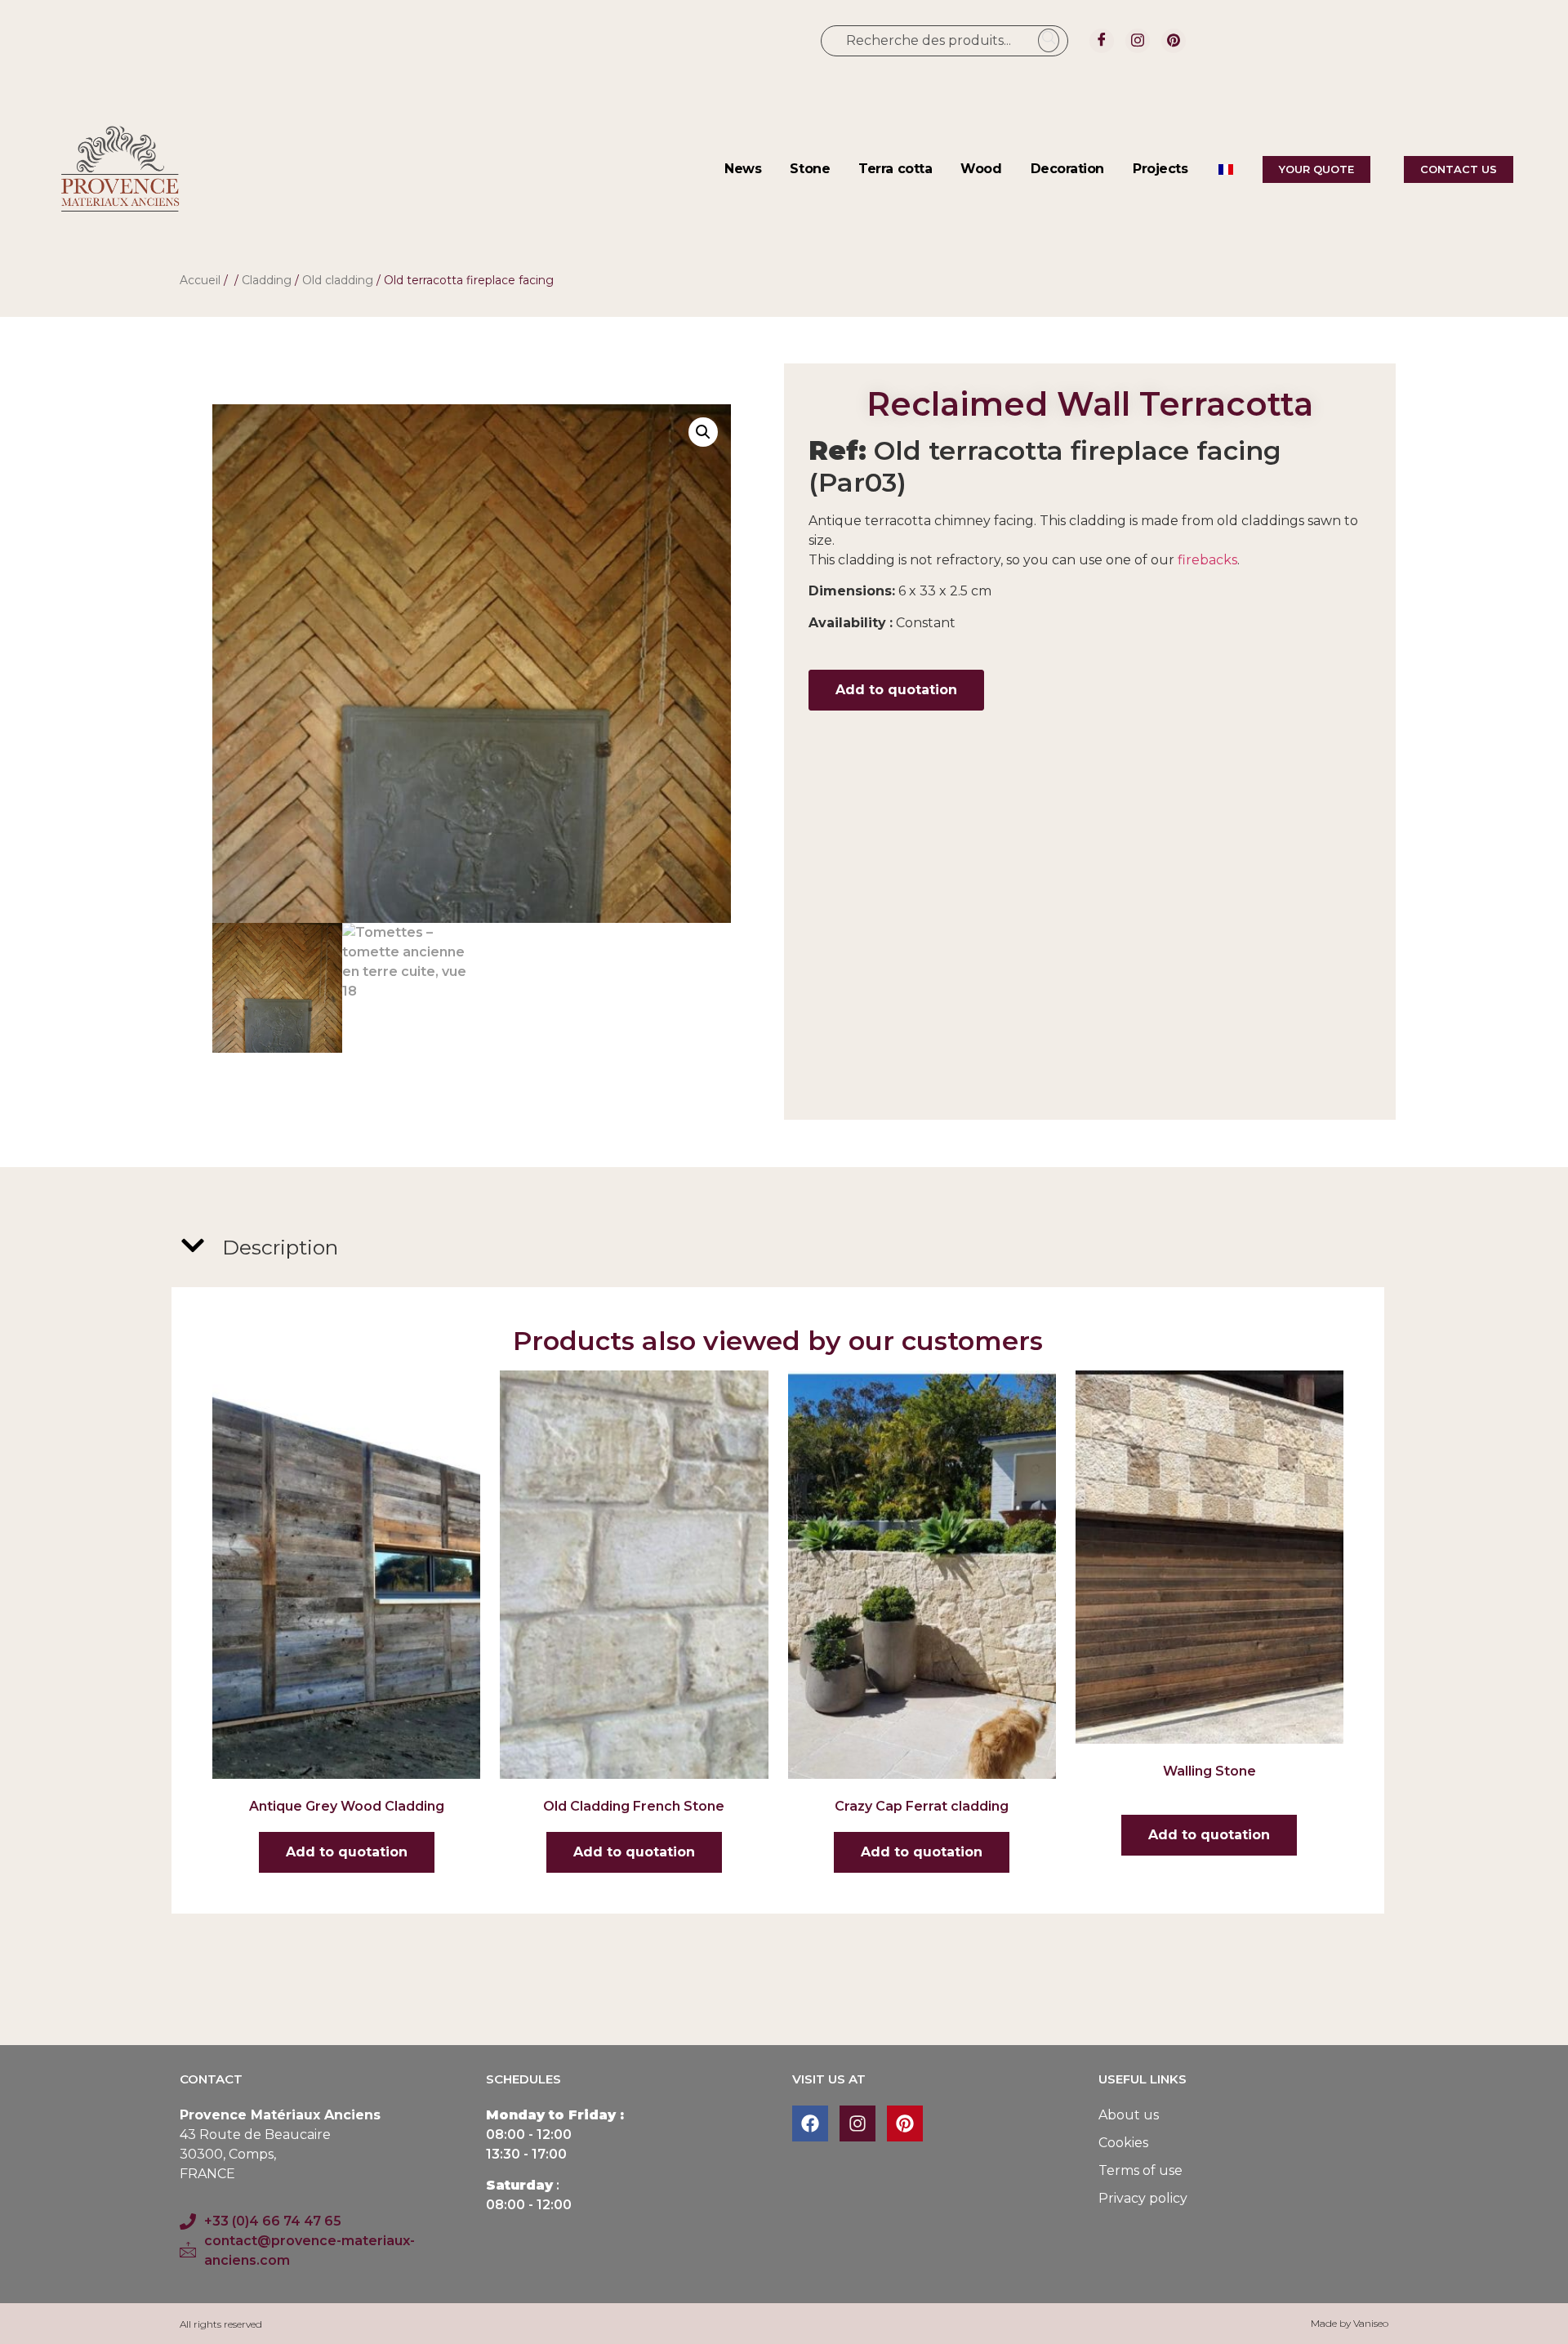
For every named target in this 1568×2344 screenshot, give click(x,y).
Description (280, 1247)
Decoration (1068, 169)
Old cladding (338, 280)
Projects (1160, 169)
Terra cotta (895, 169)
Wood (981, 169)
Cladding (267, 280)
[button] (703, 432)
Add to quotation (896, 690)
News (743, 169)
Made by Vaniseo (1350, 2323)
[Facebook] (1102, 41)
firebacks (1207, 560)
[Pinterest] (1174, 41)
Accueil (200, 280)
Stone (810, 169)
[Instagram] (1138, 41)
